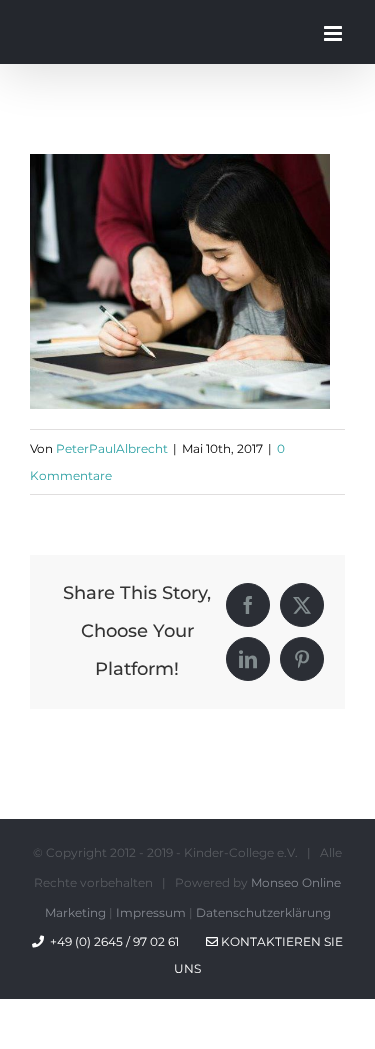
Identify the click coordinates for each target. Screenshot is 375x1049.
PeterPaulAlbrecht (112, 448)
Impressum (151, 912)
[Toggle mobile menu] (334, 33)
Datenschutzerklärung (263, 912)
